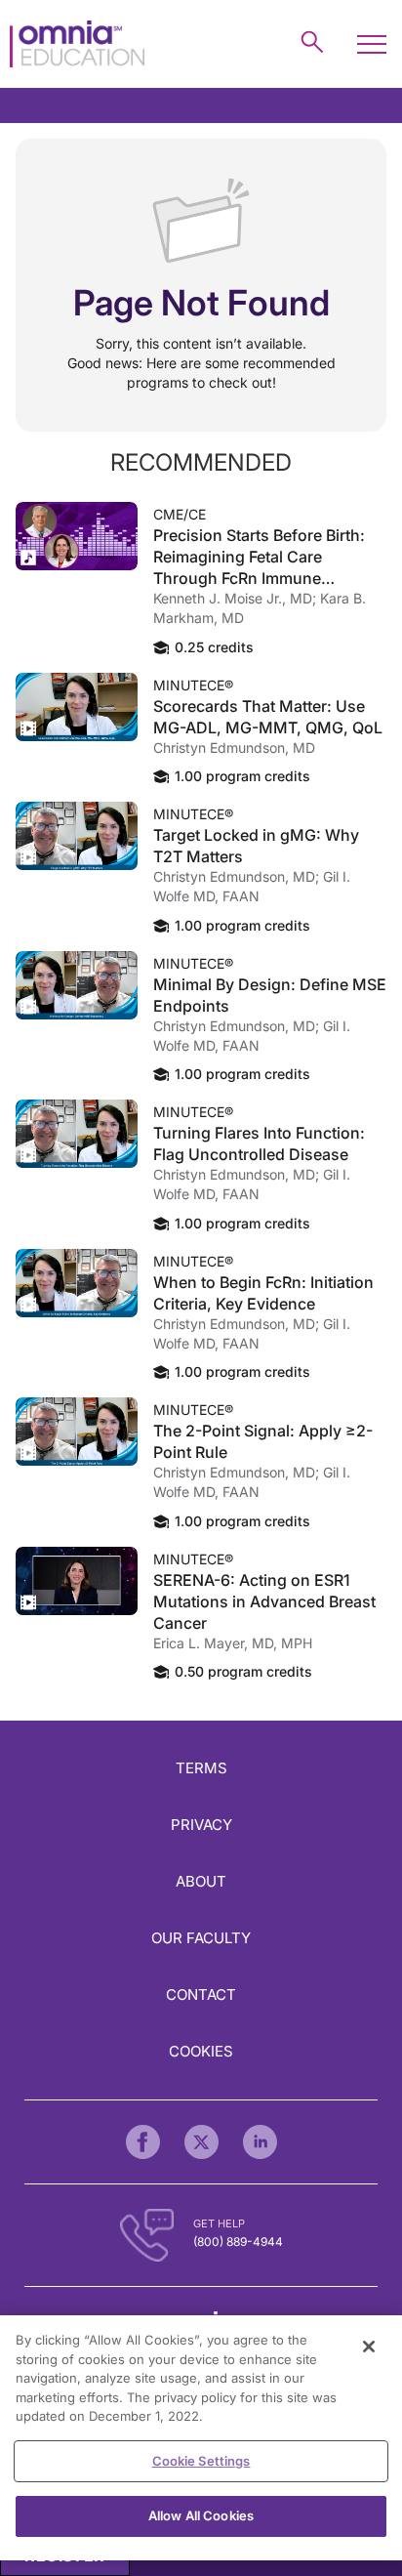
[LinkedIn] (260, 2142)
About (201, 1881)
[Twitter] (201, 2142)
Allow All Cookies (201, 2515)
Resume (77, 536)
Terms (201, 1768)
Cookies (201, 2051)
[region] (201, 2438)
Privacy (201, 1825)
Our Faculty (201, 1938)
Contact (201, 1994)
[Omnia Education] (77, 44)
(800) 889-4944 (238, 2242)
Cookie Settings (201, 2461)
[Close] (369, 2347)
